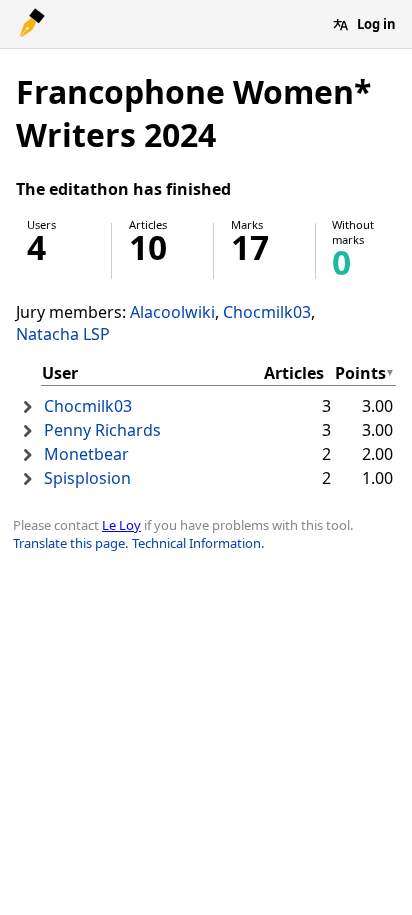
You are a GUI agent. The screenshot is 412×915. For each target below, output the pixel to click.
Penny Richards (102, 430)
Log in (376, 24)
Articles (294, 373)
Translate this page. (70, 543)
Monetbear (86, 454)
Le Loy (121, 525)
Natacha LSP (63, 334)
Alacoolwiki (172, 312)
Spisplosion (87, 478)
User (60, 373)
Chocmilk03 (267, 312)
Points (360, 373)
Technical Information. (198, 543)
